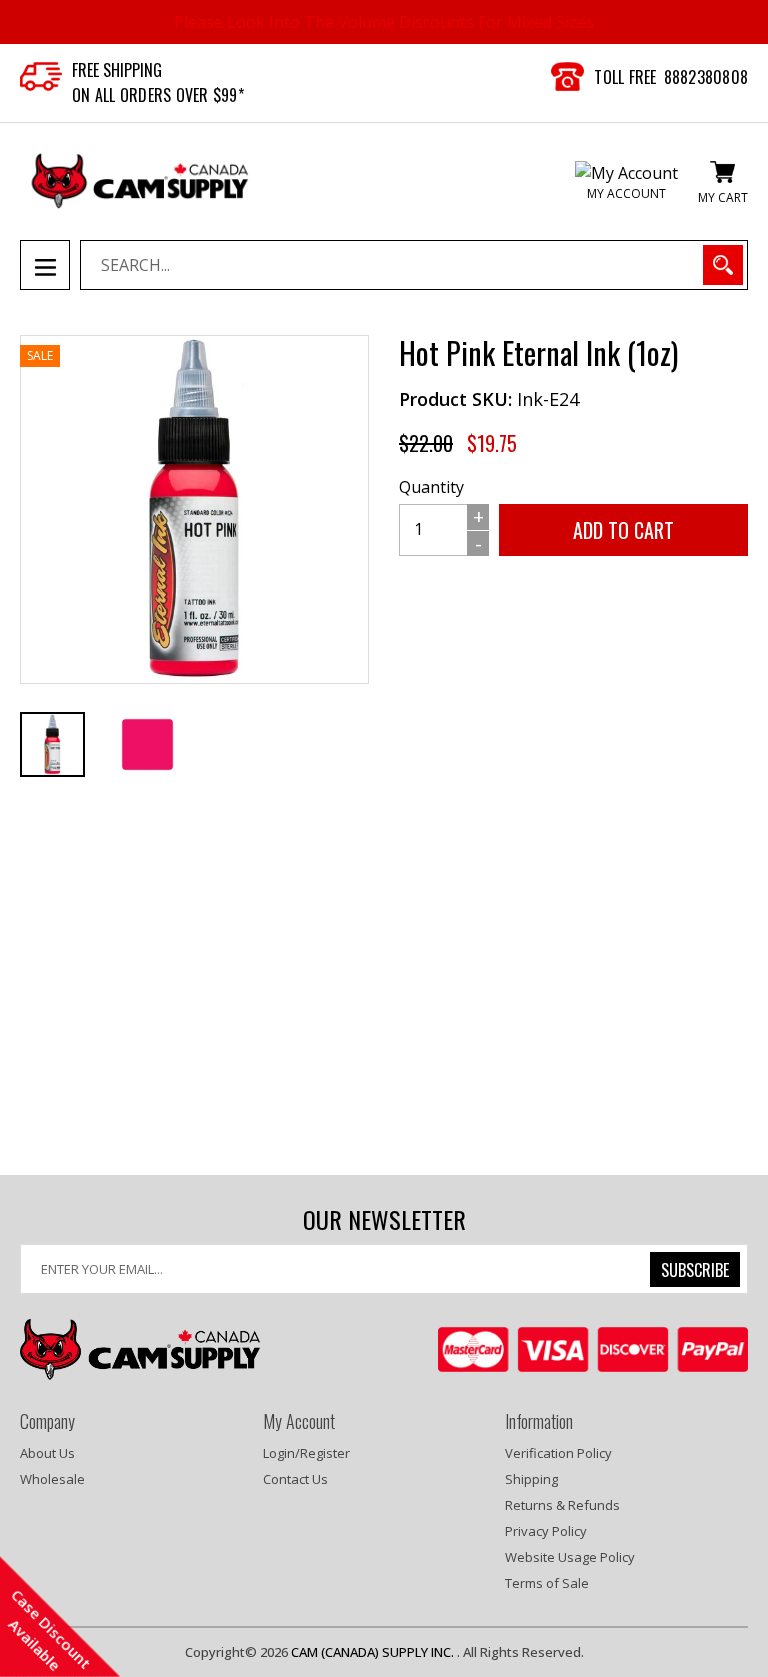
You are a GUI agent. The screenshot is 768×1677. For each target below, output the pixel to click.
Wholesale (52, 1479)
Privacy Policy (546, 1531)
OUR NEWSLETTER (384, 1219)
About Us (47, 1453)
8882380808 (706, 77)
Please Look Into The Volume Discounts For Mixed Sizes (384, 22)
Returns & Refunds (562, 1505)
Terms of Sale (547, 1583)
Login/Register (306, 1453)
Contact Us (295, 1479)
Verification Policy (558, 1453)
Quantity (431, 487)
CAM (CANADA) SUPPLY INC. (374, 1652)
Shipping (531, 1479)
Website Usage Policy (570, 1557)
